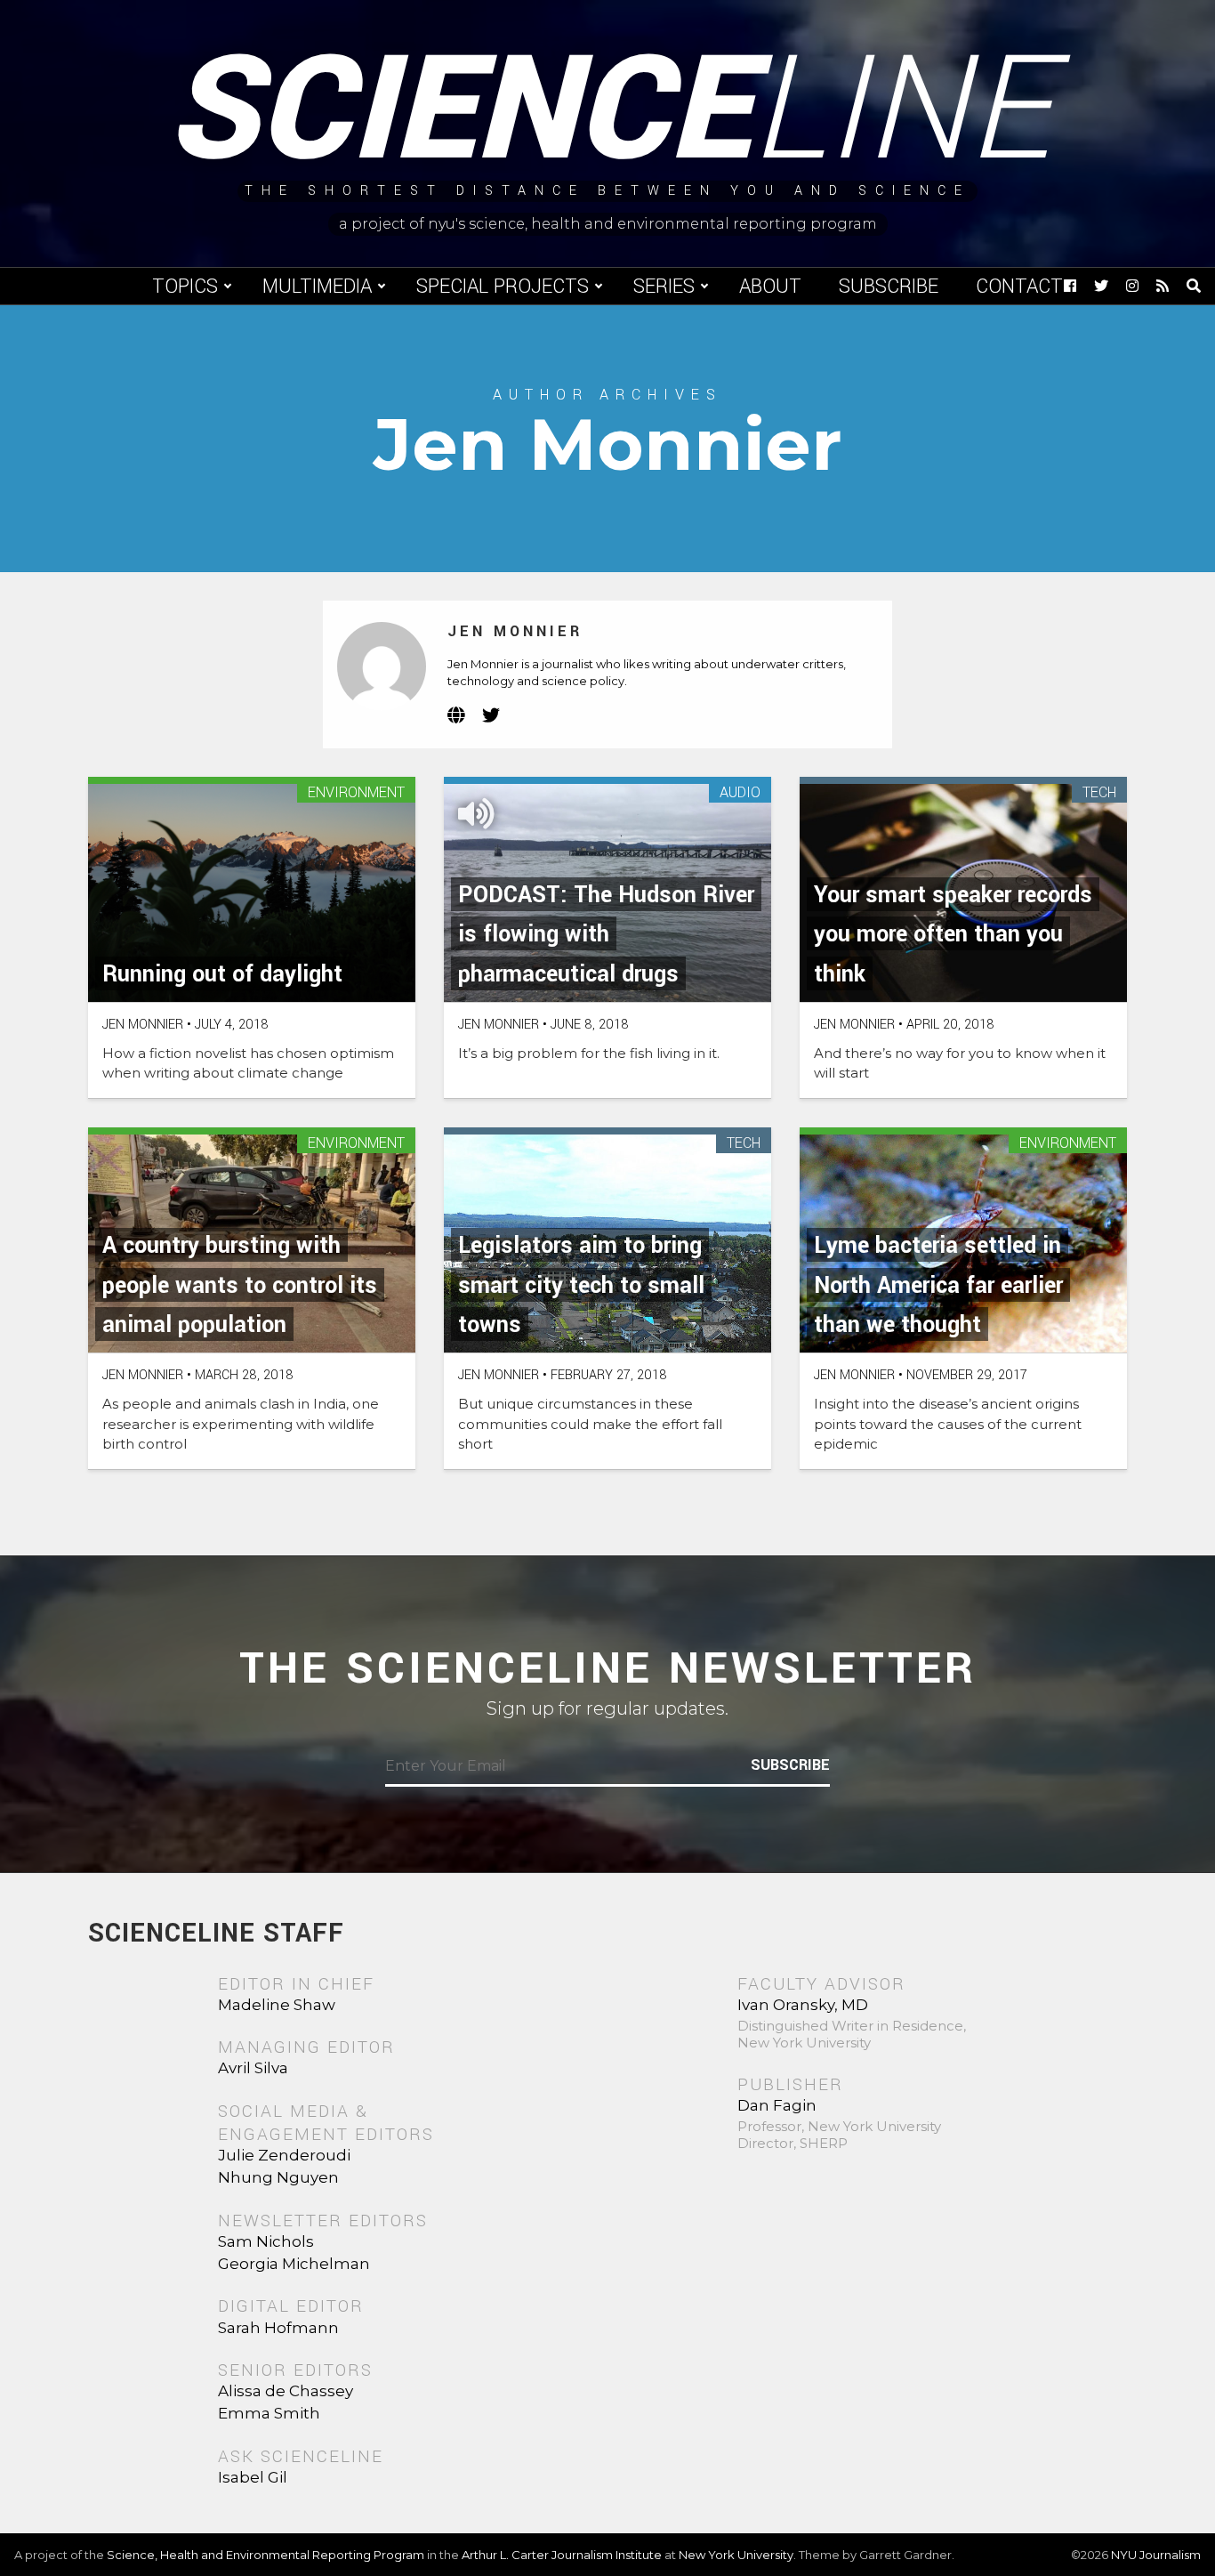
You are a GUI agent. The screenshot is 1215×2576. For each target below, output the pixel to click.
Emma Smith (269, 2413)
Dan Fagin (777, 2105)
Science (608, 111)
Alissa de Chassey (286, 2391)
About (770, 287)
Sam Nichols (266, 2241)
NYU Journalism (1156, 2555)
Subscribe (889, 287)
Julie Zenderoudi (284, 2155)
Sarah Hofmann (278, 2328)
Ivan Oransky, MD (803, 2005)
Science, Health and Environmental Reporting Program (266, 2555)
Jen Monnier (515, 631)
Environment (356, 793)
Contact (1019, 287)
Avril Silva (253, 2068)
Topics (185, 287)
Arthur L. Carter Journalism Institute (562, 2555)
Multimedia (317, 287)
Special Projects (503, 287)
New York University (736, 2555)
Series (664, 287)
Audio (740, 793)
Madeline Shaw (277, 2005)
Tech (1099, 793)
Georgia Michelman (294, 2264)
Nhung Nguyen (278, 2177)
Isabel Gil (253, 2477)
